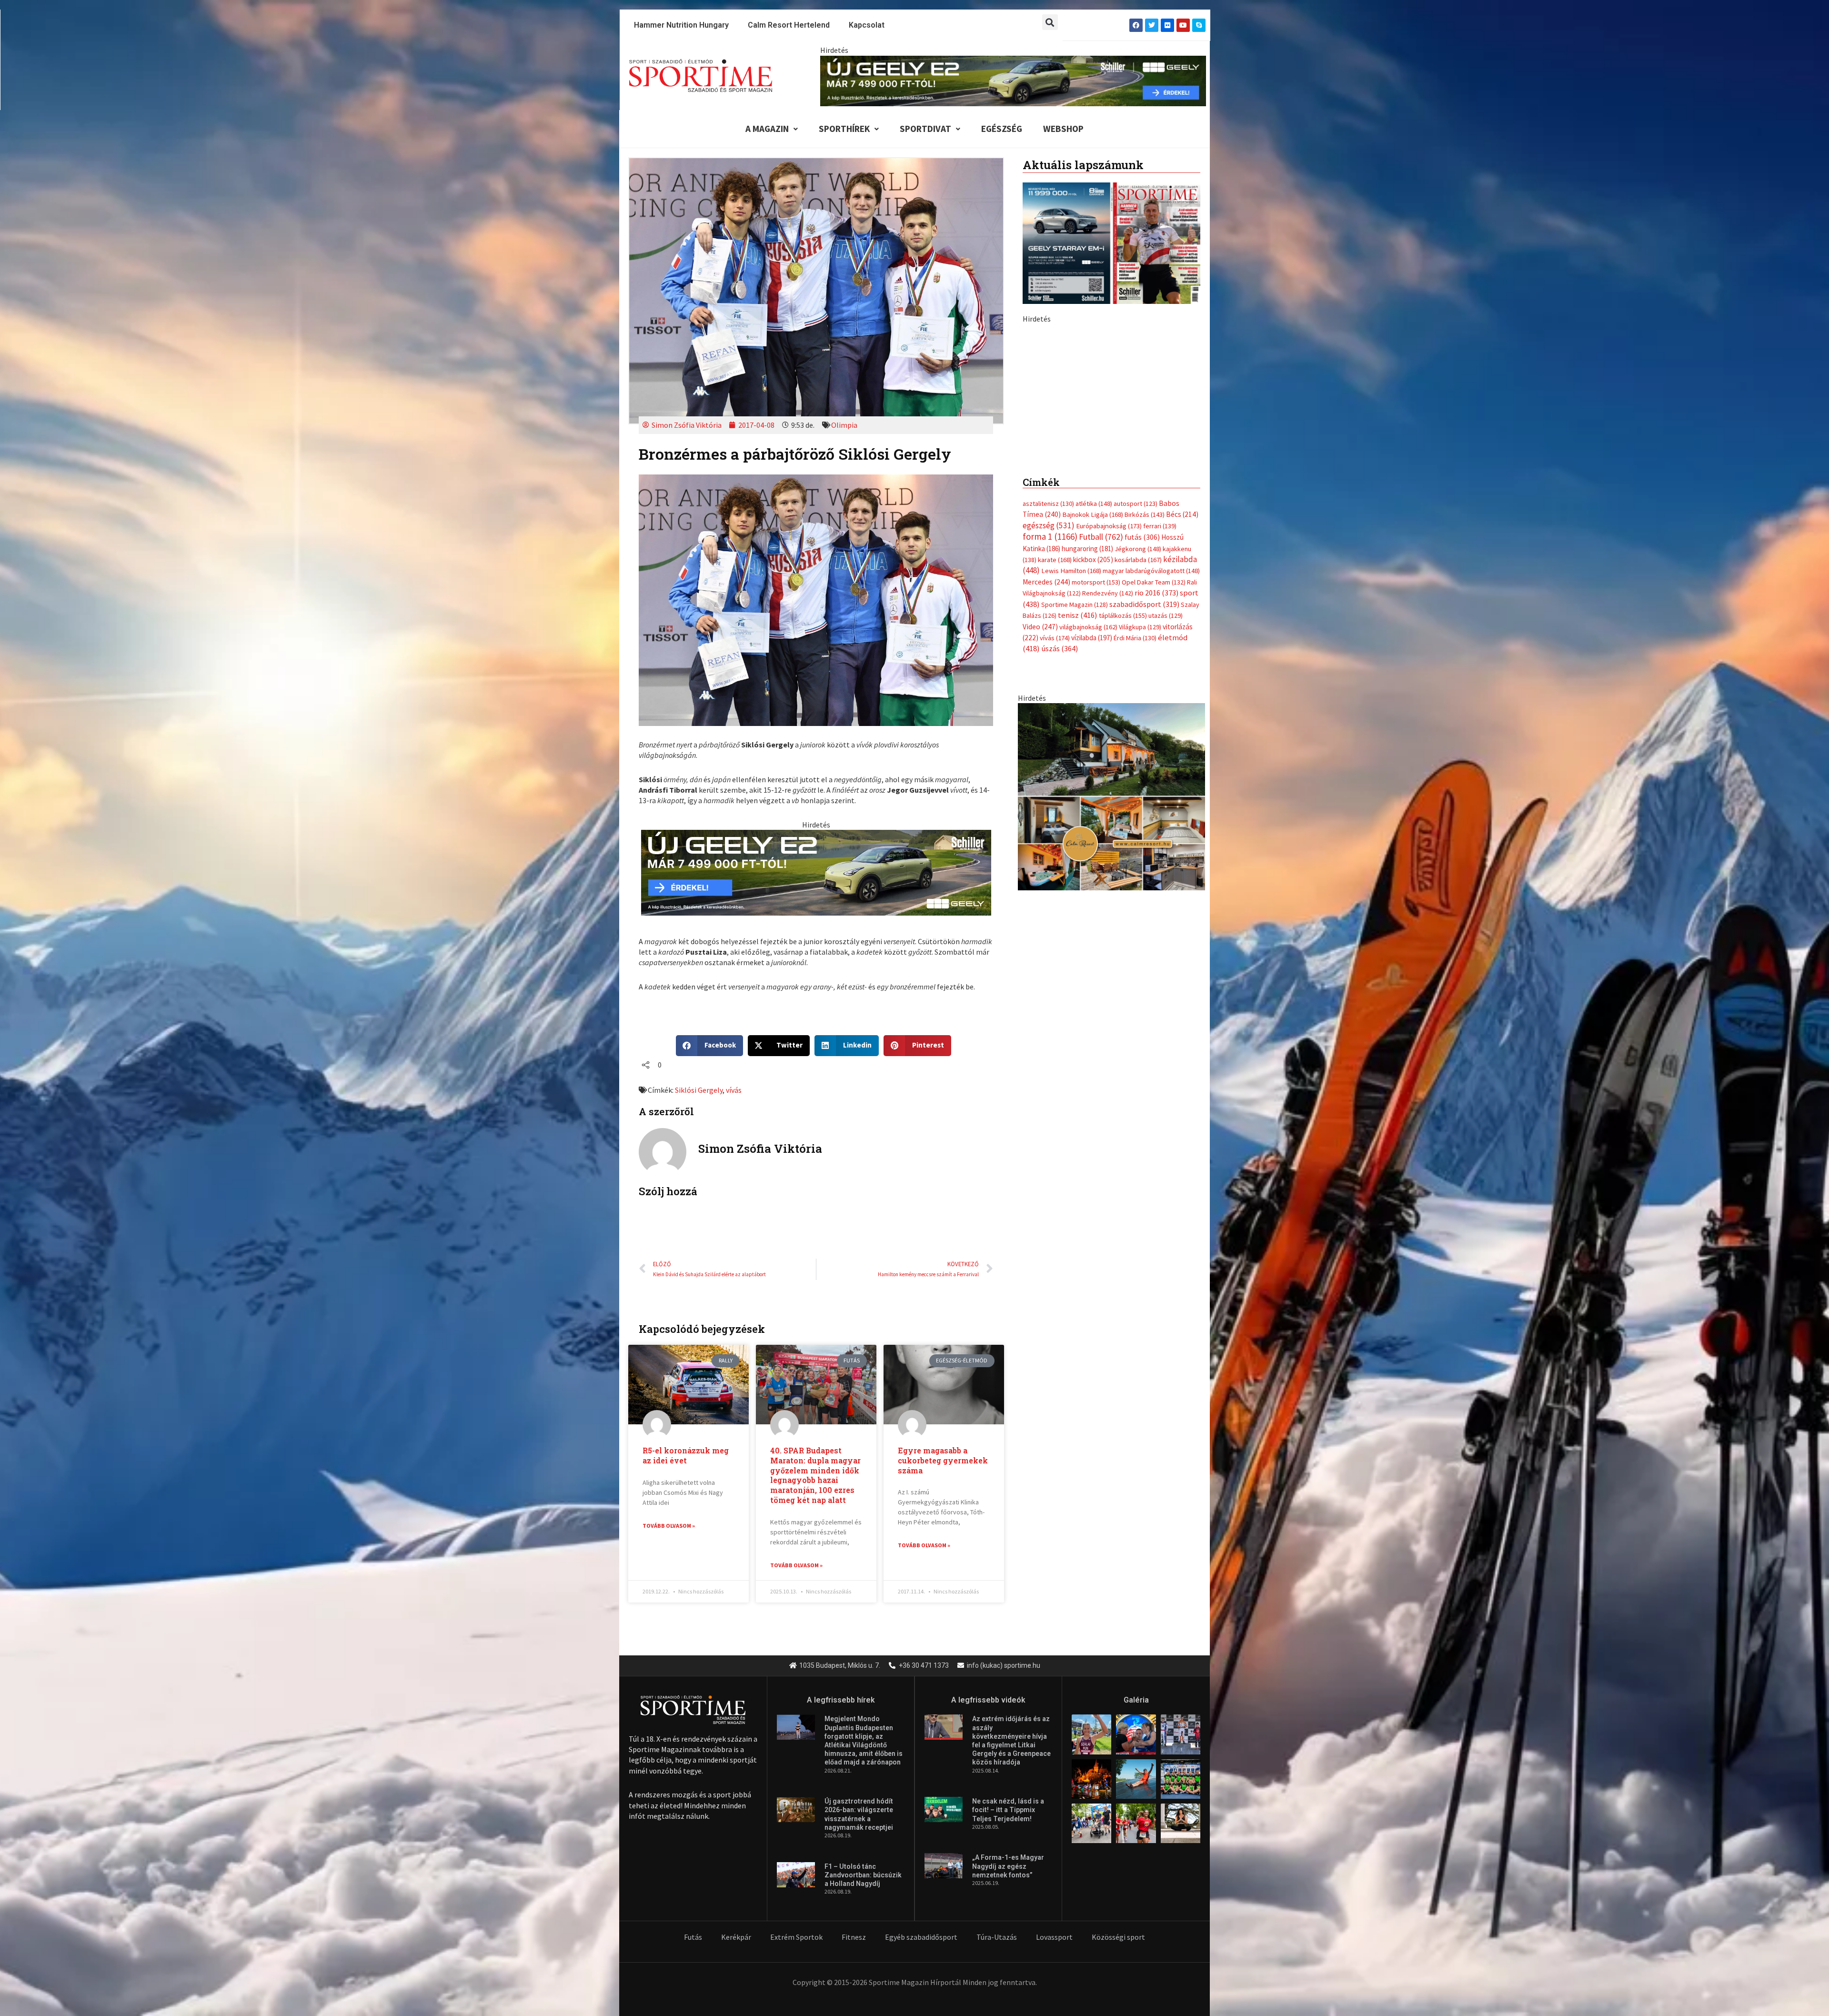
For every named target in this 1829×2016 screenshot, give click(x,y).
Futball (1101, 737)
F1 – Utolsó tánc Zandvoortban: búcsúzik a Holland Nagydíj (863, 1875)
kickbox (1093, 760)
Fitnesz (854, 1937)
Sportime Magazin (1075, 804)
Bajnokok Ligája (1093, 715)
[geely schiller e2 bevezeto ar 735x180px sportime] (816, 872)
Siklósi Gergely (699, 1090)
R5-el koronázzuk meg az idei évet (686, 1455)
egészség (1049, 725)
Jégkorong (1138, 748)
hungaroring (1087, 748)
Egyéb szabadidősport (921, 1937)
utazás (1166, 816)
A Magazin (767, 129)
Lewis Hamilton (1071, 771)
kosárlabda (1138, 760)
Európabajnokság (1109, 725)
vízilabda (1092, 838)
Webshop (1063, 129)
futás (1142, 737)
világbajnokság (1088, 827)
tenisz (1078, 815)
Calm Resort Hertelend (789, 25)
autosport (1136, 704)
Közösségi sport (1118, 1937)
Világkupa (1140, 827)
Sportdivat (925, 129)
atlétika (1094, 704)
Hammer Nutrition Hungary (681, 25)
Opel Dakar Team (1154, 782)
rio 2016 (1156, 793)
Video (1040, 826)
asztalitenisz (1048, 704)
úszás (1060, 848)
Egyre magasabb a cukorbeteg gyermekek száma (943, 1460)
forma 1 (1050, 736)
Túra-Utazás (997, 1937)
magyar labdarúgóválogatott (1151, 771)
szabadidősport (1144, 804)
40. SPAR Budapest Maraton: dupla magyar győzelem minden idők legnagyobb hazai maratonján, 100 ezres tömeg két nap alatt (815, 1475)
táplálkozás (1123, 816)
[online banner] (1111, 996)
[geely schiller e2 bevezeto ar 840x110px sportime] (1013, 80)
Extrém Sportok (796, 1937)
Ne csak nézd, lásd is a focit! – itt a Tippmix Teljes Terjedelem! (1008, 1810)
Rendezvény (1108, 793)
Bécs (1182, 714)
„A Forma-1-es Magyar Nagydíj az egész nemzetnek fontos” (1008, 1866)
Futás (693, 1937)
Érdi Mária (1135, 838)
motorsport (1096, 782)
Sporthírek (844, 129)
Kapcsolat (867, 25)
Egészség (1002, 129)
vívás (734, 1090)
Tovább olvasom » (669, 1526)
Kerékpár (736, 1937)
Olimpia (844, 425)
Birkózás (1145, 715)
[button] (1050, 22)
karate (1055, 760)
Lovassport (1054, 1937)
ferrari (1160, 726)
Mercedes (1046, 781)
